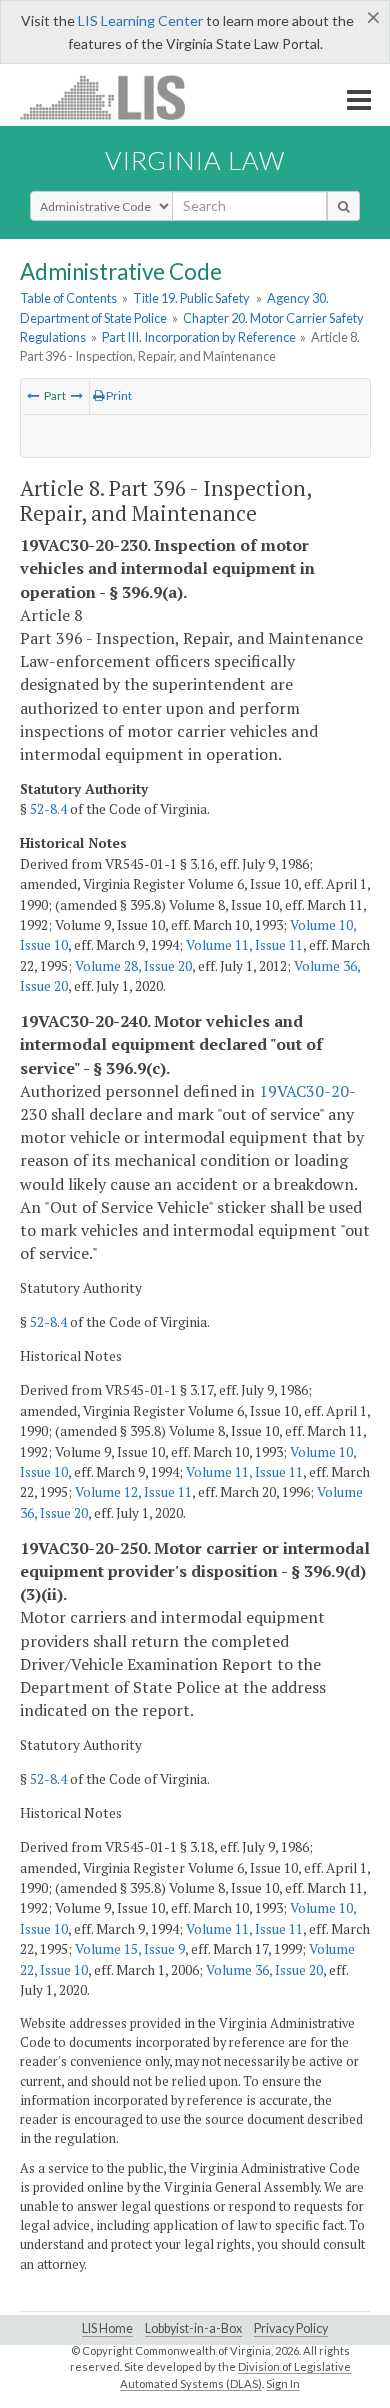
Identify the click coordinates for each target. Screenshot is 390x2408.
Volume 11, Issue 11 (244, 945)
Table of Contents (68, 298)
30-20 (327, 1091)
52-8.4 (48, 809)
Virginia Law (195, 160)
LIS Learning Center (140, 20)
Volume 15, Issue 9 (130, 1949)
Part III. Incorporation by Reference (199, 337)
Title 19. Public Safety (191, 298)
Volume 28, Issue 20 (133, 966)
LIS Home (107, 2328)
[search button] (343, 206)
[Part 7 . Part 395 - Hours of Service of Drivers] (33, 395)
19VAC (282, 1091)
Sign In (283, 2383)
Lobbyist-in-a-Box (193, 2328)
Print (118, 395)
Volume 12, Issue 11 (133, 1492)
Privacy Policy (291, 2328)
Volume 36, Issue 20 (264, 1970)
